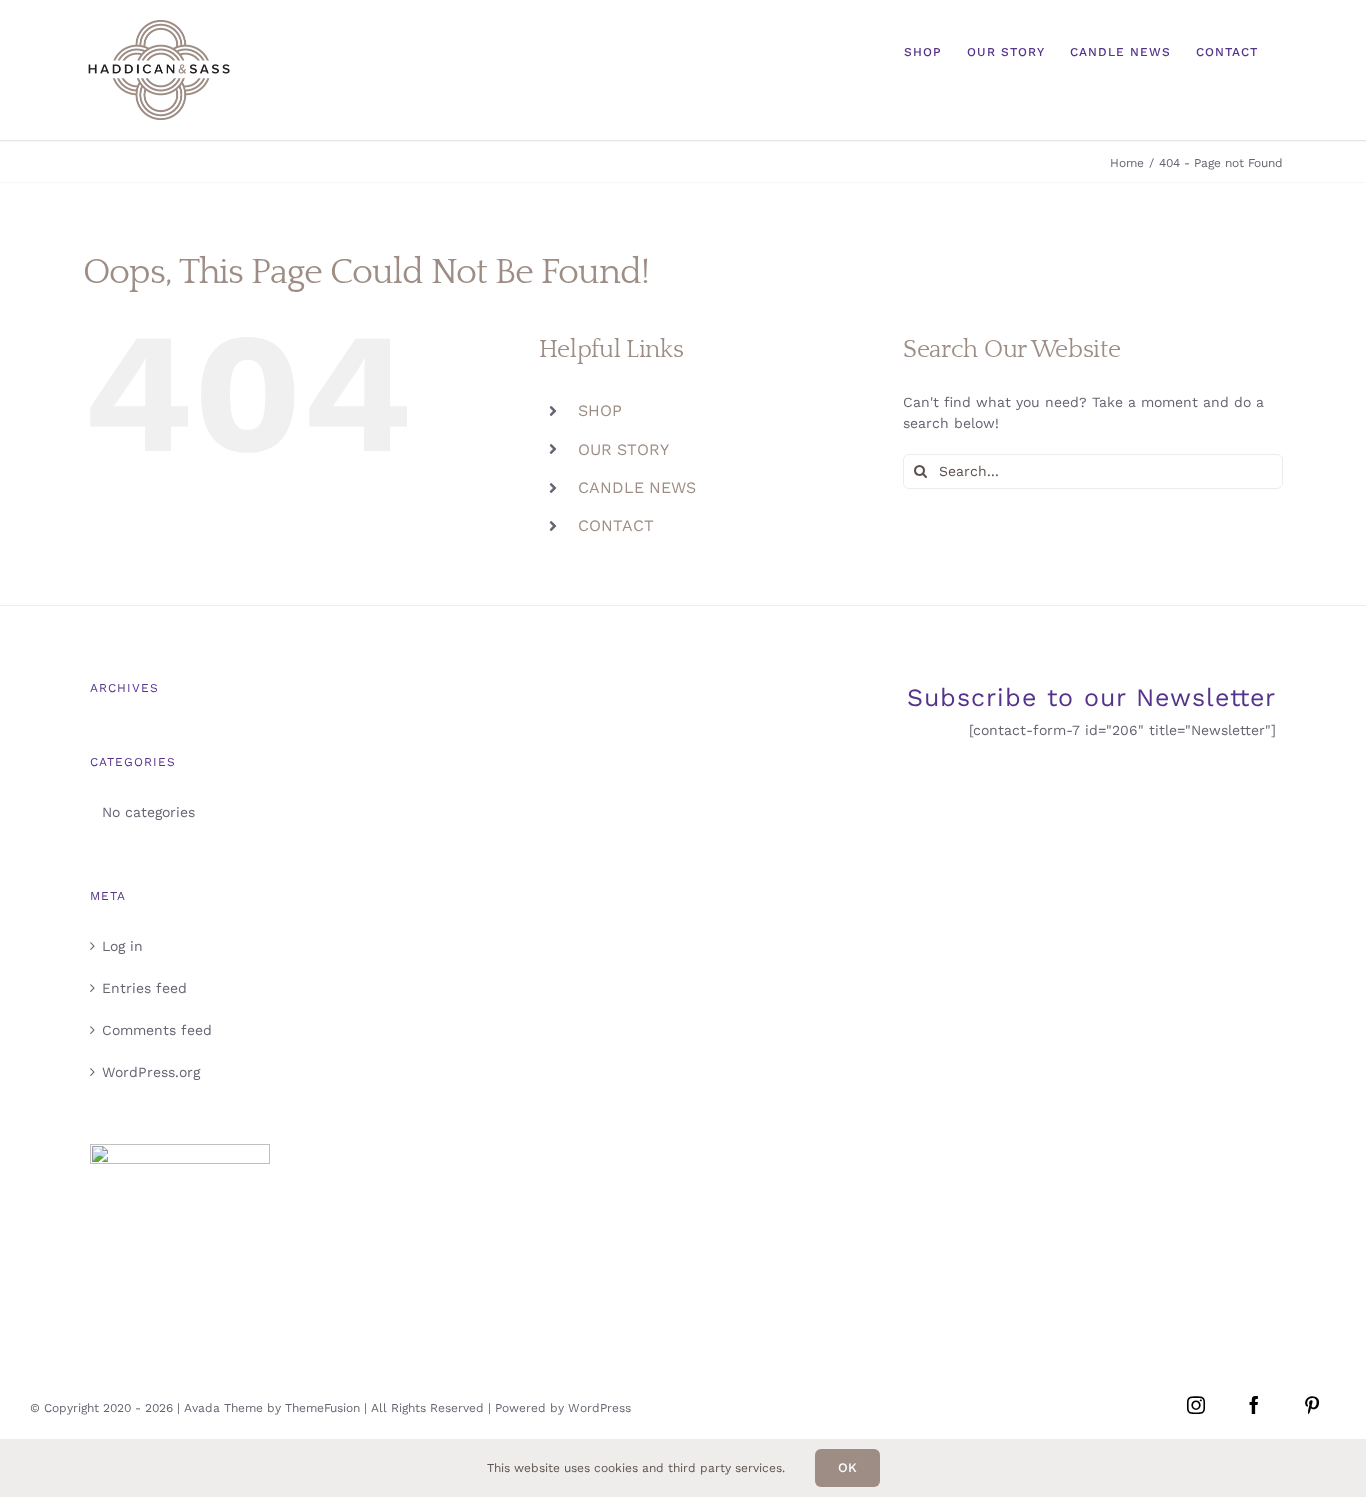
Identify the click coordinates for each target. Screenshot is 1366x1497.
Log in (122, 946)
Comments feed (157, 1030)
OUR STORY (623, 449)
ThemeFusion (322, 1408)
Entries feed (144, 988)
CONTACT (616, 525)
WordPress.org (151, 1072)
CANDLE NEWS (637, 487)
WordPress (599, 1408)
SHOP (600, 410)
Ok (847, 1467)
